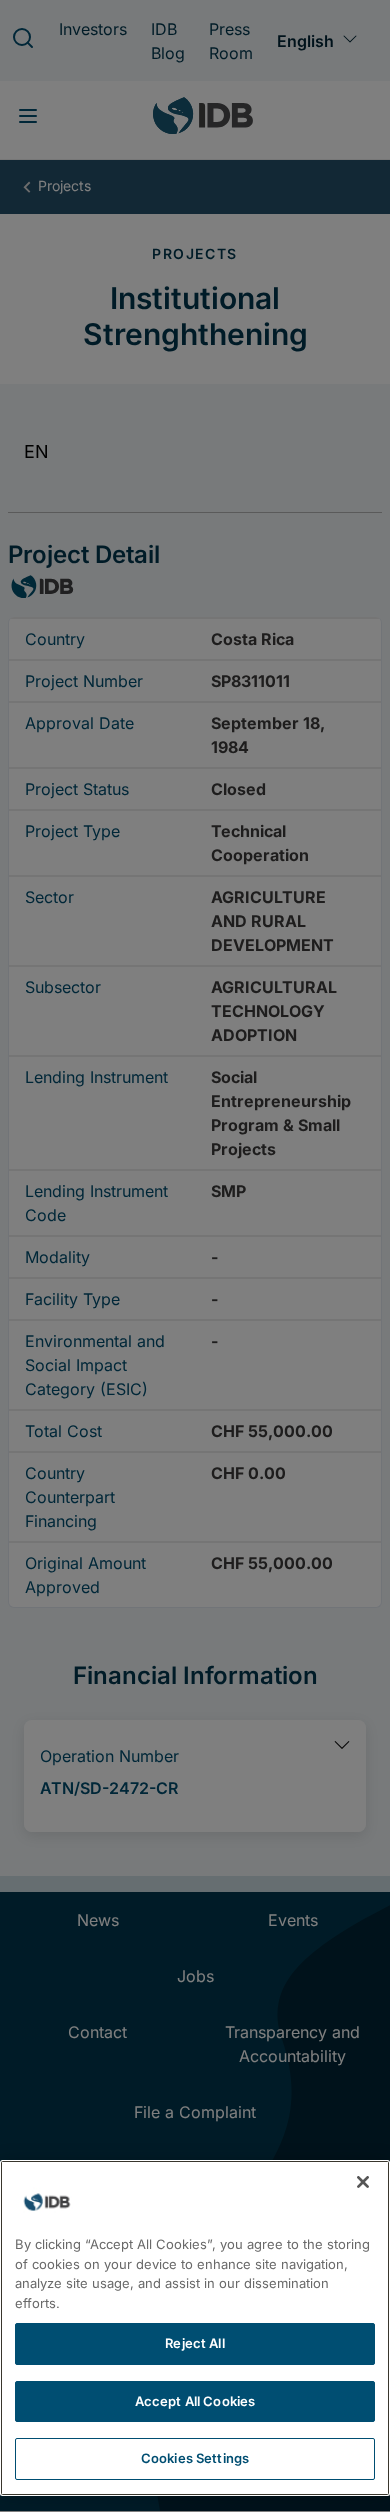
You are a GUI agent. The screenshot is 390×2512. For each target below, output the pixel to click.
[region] (195, 2328)
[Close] (363, 2182)
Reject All (194, 2343)
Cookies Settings (195, 2458)
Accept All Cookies (195, 2401)
